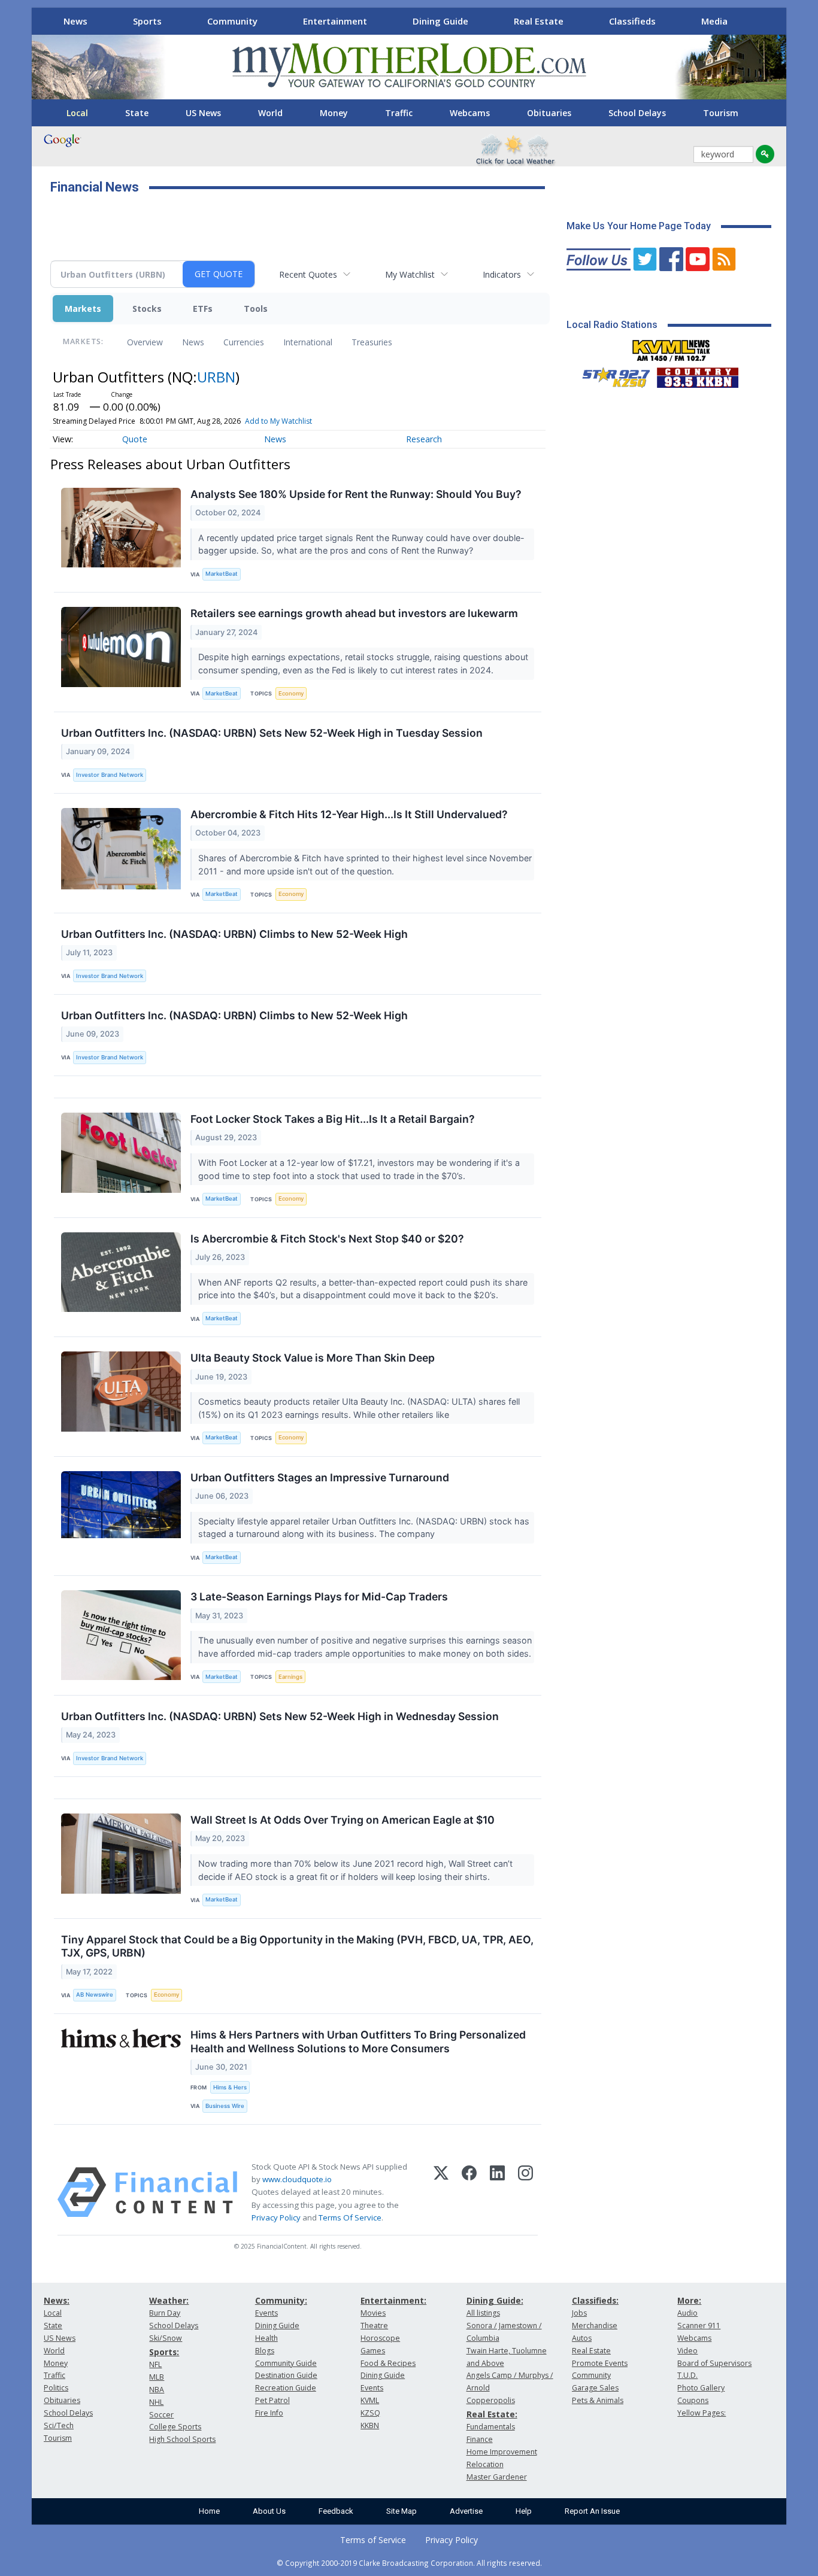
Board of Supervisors (714, 2363)
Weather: (169, 2300)
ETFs (203, 309)
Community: (281, 2300)
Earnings (290, 1677)
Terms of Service (373, 2540)
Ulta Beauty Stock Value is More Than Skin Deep (313, 1358)
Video (687, 2351)
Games (373, 2351)
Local (77, 113)
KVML (370, 2400)
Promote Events (600, 2363)
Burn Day (165, 2313)
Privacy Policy (276, 2217)
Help (524, 2511)
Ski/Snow (166, 2338)
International (308, 342)
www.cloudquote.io (297, 2179)
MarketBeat (222, 574)
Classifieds (632, 21)
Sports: (164, 2352)
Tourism (721, 113)
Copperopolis (491, 2400)
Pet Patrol (272, 2400)
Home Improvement (502, 2452)
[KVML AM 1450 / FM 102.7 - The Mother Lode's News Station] (671, 347)
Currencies (244, 342)
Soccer (161, 2415)
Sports (147, 21)
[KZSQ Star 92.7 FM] (611, 375)
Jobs (579, 2313)
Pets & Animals (598, 2400)
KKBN (370, 2425)
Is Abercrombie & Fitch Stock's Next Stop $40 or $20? (327, 1239)
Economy (291, 693)
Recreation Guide (286, 2388)
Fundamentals (491, 2427)
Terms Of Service (350, 2217)
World (270, 113)
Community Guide (286, 2363)
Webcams (470, 113)
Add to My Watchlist (278, 421)
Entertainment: (393, 2300)
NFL (155, 2364)
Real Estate (539, 21)
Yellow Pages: (702, 2413)
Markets (83, 309)
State (137, 113)
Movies (373, 2313)
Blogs (265, 2351)
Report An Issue (592, 2511)
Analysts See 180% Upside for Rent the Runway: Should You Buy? (356, 494)
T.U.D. (687, 2375)
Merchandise (595, 2326)
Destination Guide (286, 2375)
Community (232, 21)
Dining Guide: (495, 2300)
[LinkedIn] (497, 2192)
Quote (135, 439)
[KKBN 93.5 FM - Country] (697, 375)
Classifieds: (595, 2300)
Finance (480, 2439)
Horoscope (380, 2338)
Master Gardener (497, 2477)
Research (424, 439)
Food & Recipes (388, 2363)
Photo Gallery (701, 2388)
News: (57, 2300)
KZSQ (370, 2413)
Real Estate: (492, 2414)
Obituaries (549, 113)
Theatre (374, 2326)
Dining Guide (440, 21)
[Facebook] (469, 2192)
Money (334, 113)
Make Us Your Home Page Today (639, 226)
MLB (157, 2377)
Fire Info (269, 2413)
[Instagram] (525, 2192)
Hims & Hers (230, 2087)
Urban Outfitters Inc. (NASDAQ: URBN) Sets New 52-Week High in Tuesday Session (272, 733)
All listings (483, 2313)
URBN (216, 377)
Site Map (402, 2511)
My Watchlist (410, 274)
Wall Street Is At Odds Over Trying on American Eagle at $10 (343, 1820)
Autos (582, 2338)
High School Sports (182, 2439)
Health (266, 2338)
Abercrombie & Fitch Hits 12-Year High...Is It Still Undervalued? (349, 814)
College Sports (175, 2427)
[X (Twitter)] (441, 2192)
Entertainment (335, 21)
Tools (256, 309)
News (75, 21)
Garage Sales (595, 2388)
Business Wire (225, 2106)
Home (209, 2511)
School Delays (637, 113)
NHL (156, 2402)
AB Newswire (95, 1995)
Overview (145, 342)
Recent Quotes (308, 274)
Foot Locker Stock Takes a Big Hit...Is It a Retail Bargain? (333, 1119)
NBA (157, 2390)
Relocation (485, 2464)
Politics (56, 2388)
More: (689, 2300)
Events (266, 2313)
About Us (269, 2511)
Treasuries (372, 342)
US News (203, 113)
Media (714, 21)
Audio (687, 2313)
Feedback (336, 2511)
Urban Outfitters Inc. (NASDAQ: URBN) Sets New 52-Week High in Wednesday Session (280, 1716)
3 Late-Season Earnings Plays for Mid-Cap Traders (319, 1597)
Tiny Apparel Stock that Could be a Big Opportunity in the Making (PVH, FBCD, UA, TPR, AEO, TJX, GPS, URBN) (297, 1946)
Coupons (693, 2400)
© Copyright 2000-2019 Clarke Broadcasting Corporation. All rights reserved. (409, 2563)
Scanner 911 (699, 2326)
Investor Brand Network (110, 775)
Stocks (147, 309)
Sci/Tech (59, 2425)
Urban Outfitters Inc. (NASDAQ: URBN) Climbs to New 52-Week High (234, 934)
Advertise (466, 2511)
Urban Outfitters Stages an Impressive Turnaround (320, 1477)
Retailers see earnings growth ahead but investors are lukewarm (354, 613)
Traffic (399, 113)
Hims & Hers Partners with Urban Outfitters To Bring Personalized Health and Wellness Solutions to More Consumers (358, 2042)
